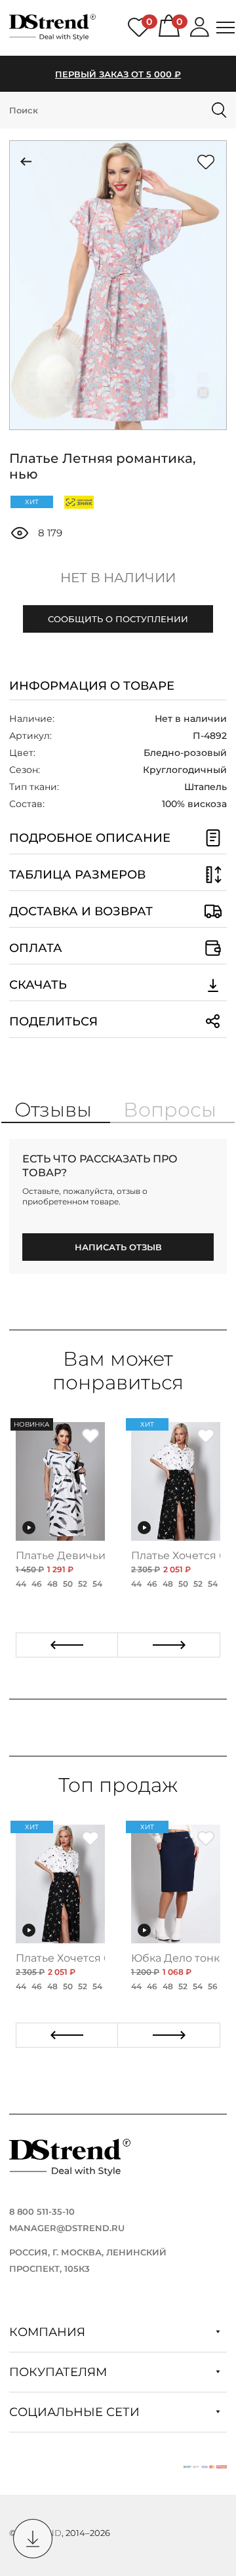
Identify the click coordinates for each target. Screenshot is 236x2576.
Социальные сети (76, 2412)
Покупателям (60, 2372)
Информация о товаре (92, 686)
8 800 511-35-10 (42, 2211)
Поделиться (53, 1021)
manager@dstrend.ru (67, 2228)
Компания (49, 2332)
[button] (33, 378)
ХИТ (32, 502)
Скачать (38, 985)
